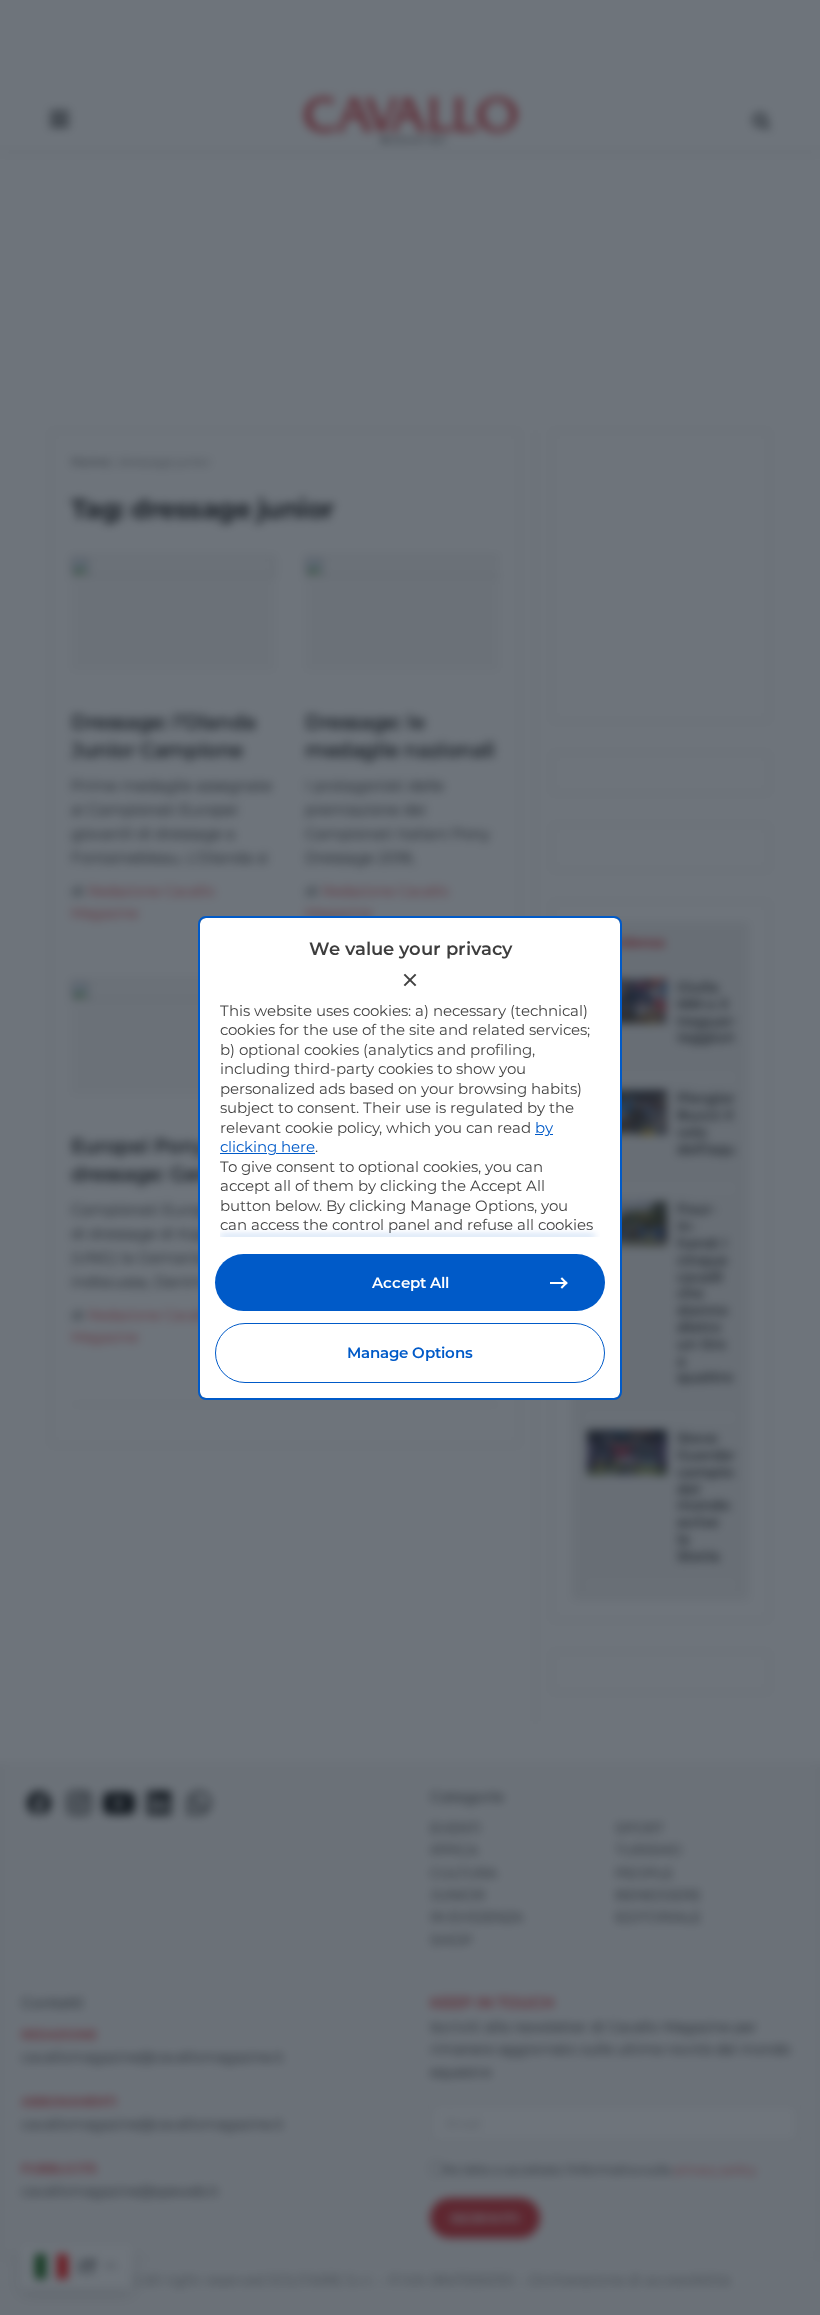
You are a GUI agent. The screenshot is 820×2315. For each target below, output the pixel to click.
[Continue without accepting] (410, 980)
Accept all (410, 1282)
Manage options (410, 1352)
